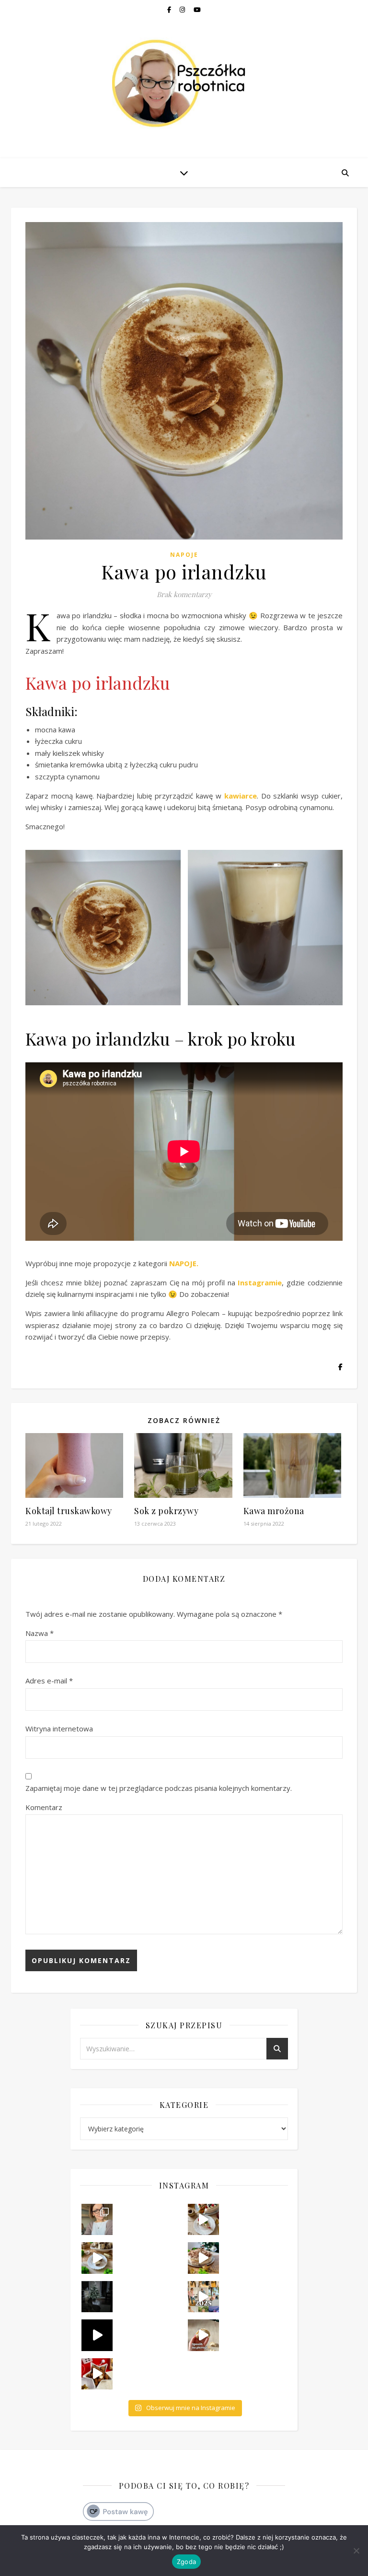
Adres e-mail (49, 1681)
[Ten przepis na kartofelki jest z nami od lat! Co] (97, 2374)
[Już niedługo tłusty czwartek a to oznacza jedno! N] (203, 2219)
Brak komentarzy (184, 594)
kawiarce (241, 796)
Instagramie (260, 1282)
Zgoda (186, 2562)
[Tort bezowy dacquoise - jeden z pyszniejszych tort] (203, 2258)
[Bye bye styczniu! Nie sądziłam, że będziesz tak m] (97, 2219)
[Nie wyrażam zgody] (356, 2551)
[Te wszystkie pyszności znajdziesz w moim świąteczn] (97, 2335)
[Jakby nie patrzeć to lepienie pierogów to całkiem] (203, 2335)
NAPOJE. (184, 1263)
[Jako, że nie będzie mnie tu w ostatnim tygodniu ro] (203, 2297)
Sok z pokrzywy (166, 1511)
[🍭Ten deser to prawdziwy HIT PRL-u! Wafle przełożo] (97, 2258)
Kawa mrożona (274, 1511)
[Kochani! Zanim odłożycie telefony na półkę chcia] (97, 2297)
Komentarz (44, 1807)
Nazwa (40, 1633)
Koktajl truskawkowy (69, 1511)
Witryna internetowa (59, 1729)
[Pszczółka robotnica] (184, 83)
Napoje (184, 555)
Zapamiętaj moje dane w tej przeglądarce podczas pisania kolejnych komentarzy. (159, 1788)
